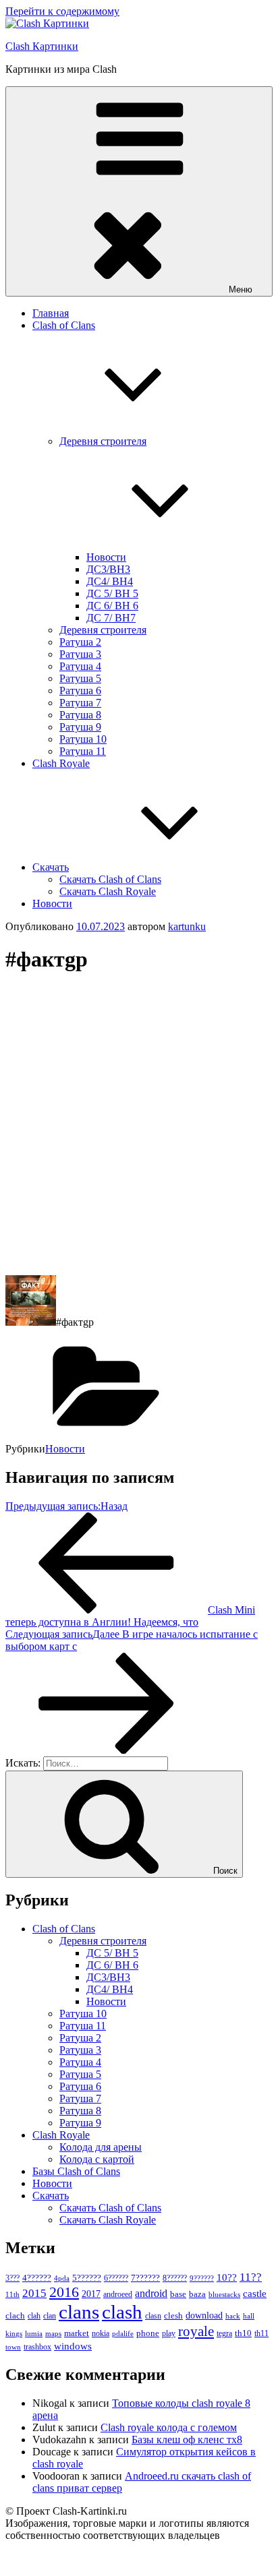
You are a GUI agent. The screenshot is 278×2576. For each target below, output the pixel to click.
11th (12, 2294)
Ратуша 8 (80, 715)
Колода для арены (101, 2147)
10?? (227, 2277)
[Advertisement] (139, 1126)
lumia (34, 2333)
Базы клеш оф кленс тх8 (187, 2440)
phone (148, 2333)
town (13, 2347)
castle (255, 2294)
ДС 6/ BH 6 (112, 606)
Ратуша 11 (83, 751)
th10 (243, 2333)
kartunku (187, 926)
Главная (51, 313)
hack (233, 2316)
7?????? (145, 2278)
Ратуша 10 (83, 739)
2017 (91, 2294)
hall (249, 2316)
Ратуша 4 (80, 666)
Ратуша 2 (80, 642)
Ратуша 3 (80, 654)
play (169, 2333)
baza (197, 2294)
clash (122, 2312)
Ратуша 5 (80, 678)
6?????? (116, 2278)
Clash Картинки (42, 46)
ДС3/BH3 (108, 569)
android (151, 2293)
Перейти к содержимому (62, 11)
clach (15, 2316)
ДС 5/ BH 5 (112, 593)
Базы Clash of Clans (76, 2171)
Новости (106, 557)
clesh (173, 2316)
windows (73, 2346)
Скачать (51, 867)
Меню (241, 289)
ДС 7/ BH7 (111, 618)
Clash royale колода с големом (169, 2427)
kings (14, 2333)
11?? (251, 2277)
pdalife (123, 2334)
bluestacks (224, 2294)
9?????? (202, 2278)
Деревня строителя (103, 630)
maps (53, 2334)
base (178, 2294)
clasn (153, 2316)
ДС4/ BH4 (110, 581)
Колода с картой (97, 2159)
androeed (118, 2295)
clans (79, 2312)
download (204, 2316)
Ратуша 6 (80, 691)
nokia (101, 2333)
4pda (62, 2278)
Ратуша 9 (80, 727)
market (77, 2333)
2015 (34, 2293)
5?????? (87, 2278)
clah (34, 2316)
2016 (64, 2292)
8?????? (175, 2278)
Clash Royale (61, 763)
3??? (12, 2278)
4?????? (37, 2278)
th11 (261, 2333)
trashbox (37, 2347)
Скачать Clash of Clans (110, 879)
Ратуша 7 (80, 703)
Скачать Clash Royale (108, 891)
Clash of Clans (64, 1929)
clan (50, 2316)
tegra (224, 2333)
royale (196, 2331)
